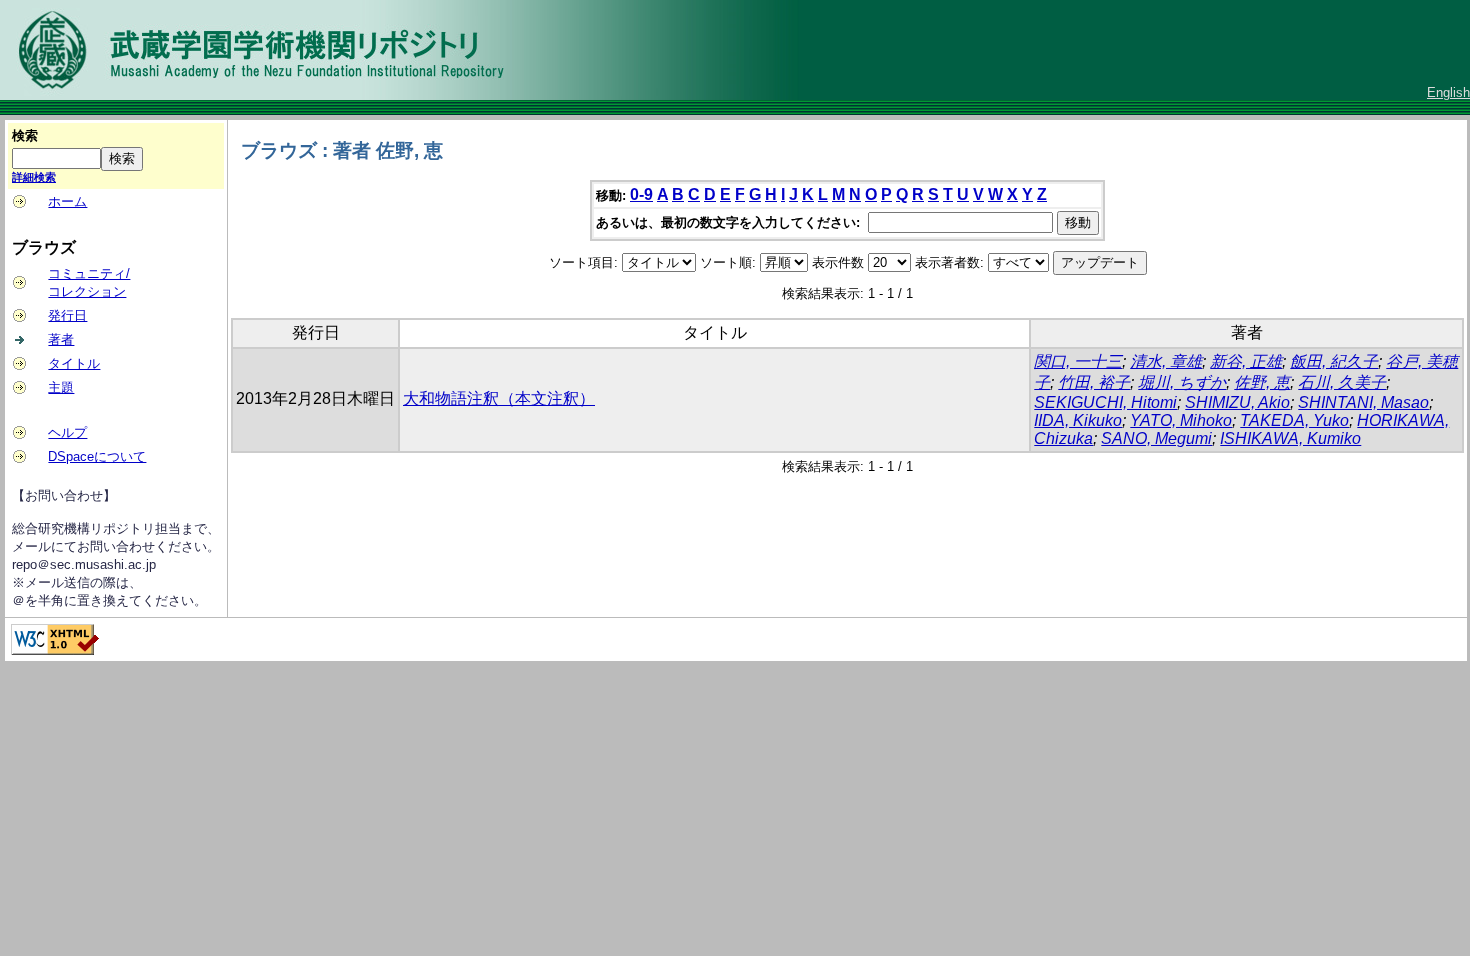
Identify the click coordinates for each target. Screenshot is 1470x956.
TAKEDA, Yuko (1294, 420)
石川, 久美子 (1342, 382)
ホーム (67, 201)
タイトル (74, 363)
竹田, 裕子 (1094, 382)
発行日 (67, 315)
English (1448, 92)
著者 (61, 339)
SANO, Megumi (1156, 438)
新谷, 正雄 (1246, 361)
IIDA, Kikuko (1078, 420)
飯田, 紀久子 (1334, 361)
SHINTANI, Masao (1363, 402)
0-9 (641, 194)
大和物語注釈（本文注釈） (499, 398)
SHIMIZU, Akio (1237, 402)
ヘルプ (67, 432)
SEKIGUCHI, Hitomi (1105, 402)
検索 (25, 135)
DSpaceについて (97, 456)
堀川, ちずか (1182, 382)
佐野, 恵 (1262, 382)
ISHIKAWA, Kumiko (1290, 438)
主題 (61, 387)
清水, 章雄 (1166, 361)
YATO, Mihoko (1181, 420)
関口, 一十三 (1078, 361)
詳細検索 (34, 177)
